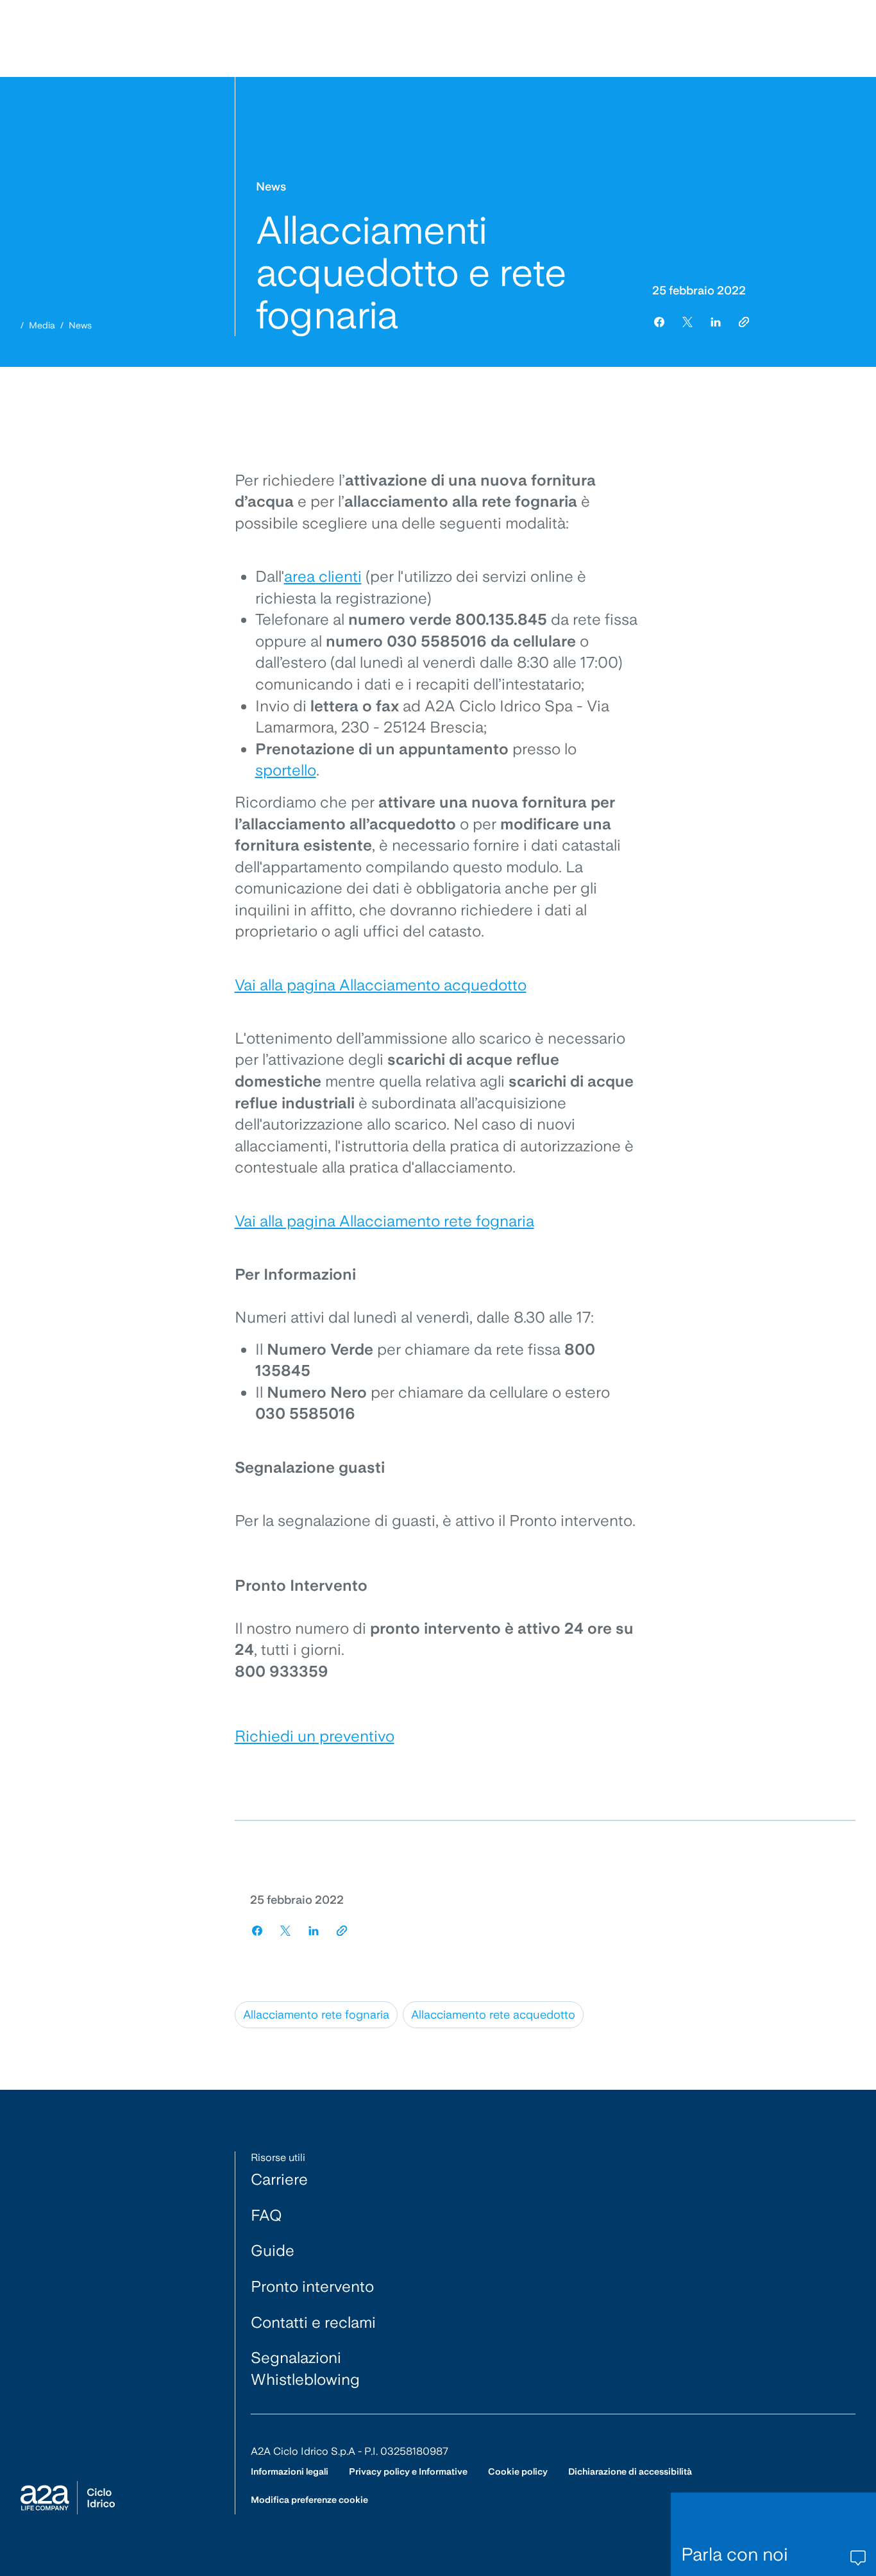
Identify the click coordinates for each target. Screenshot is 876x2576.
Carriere (279, 2179)
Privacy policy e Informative (408, 2471)
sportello (286, 770)
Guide (273, 2250)
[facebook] (659, 322)
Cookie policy (518, 2471)
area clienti (323, 576)
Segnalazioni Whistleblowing (305, 2368)
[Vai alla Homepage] (68, 2498)
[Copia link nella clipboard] (744, 322)
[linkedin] (716, 322)
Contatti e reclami (313, 2322)
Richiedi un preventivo (315, 1736)
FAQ (266, 2215)
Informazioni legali (290, 2471)
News (80, 325)
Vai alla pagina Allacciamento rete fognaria (384, 1221)
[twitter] (687, 322)
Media (42, 325)
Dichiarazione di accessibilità (630, 2471)
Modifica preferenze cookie (309, 2500)
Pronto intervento (312, 2286)
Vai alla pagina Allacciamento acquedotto (381, 985)
